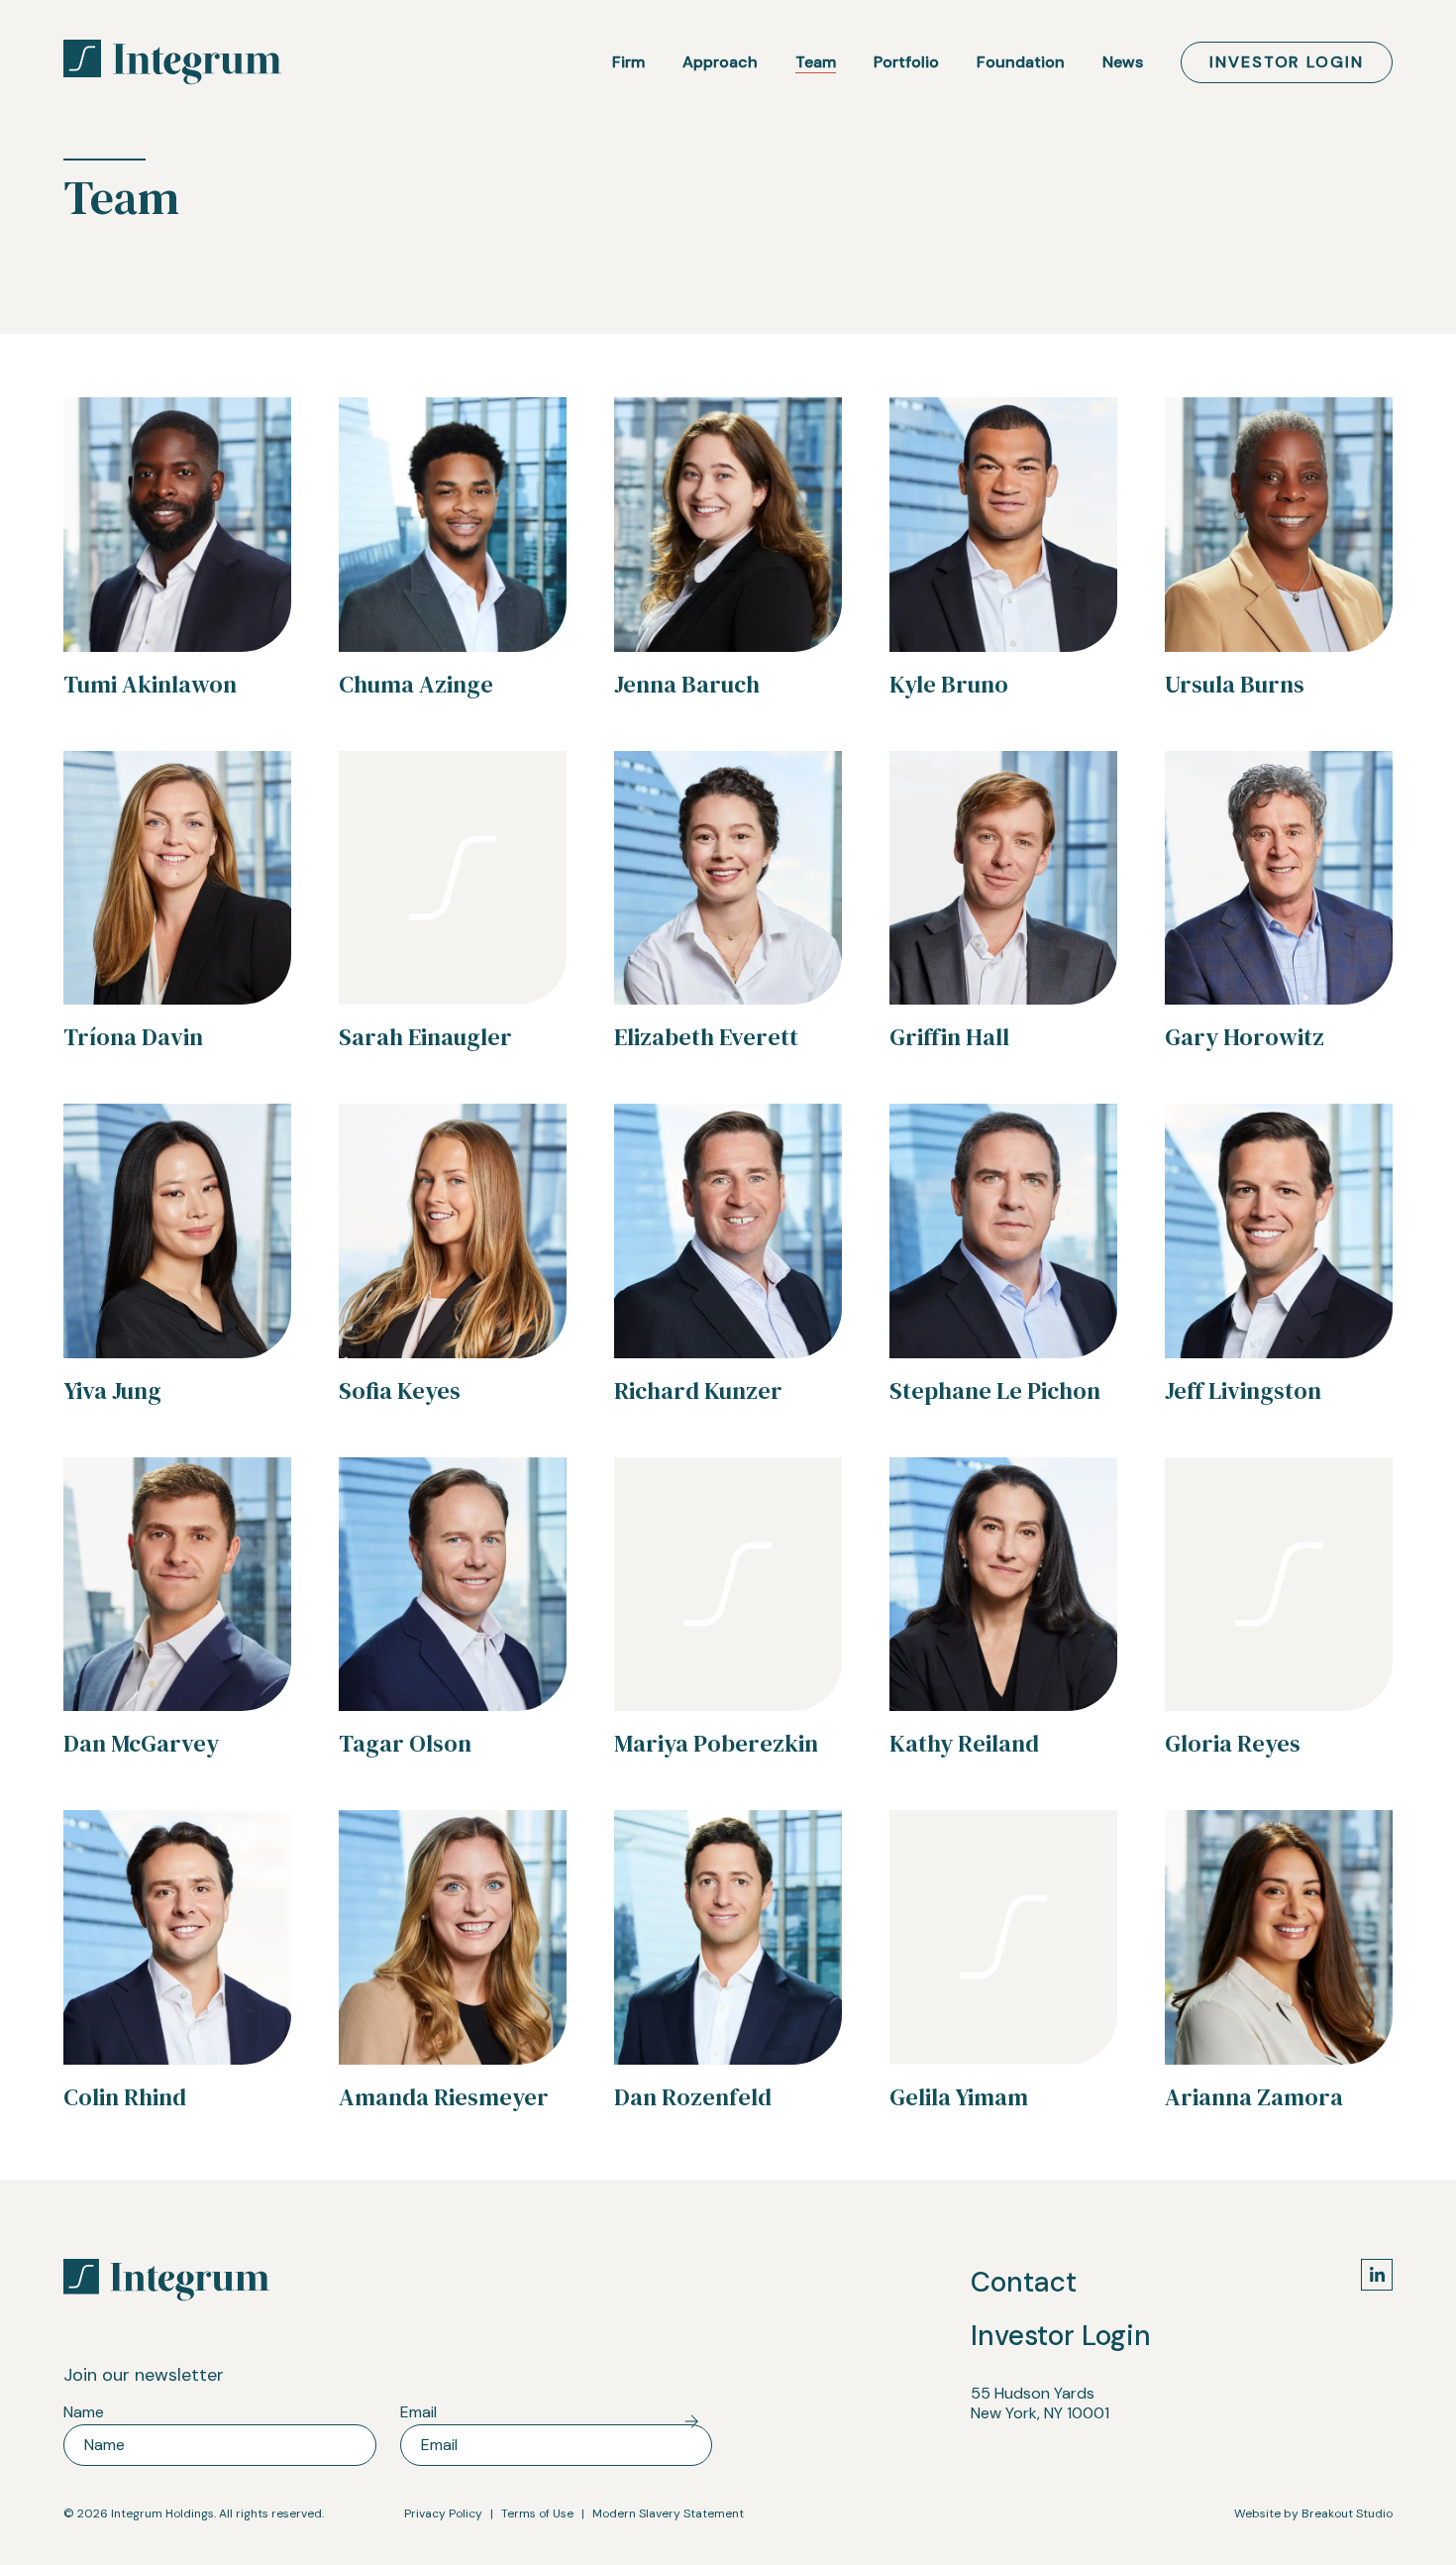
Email (420, 2412)
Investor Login (1287, 62)
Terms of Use (537, 2513)
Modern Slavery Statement (668, 2513)
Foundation (1021, 62)
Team (816, 62)
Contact (1024, 2282)
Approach (720, 62)
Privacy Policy (443, 2513)
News (1123, 62)
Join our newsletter (144, 2375)
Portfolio (906, 62)
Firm (628, 62)
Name (86, 2412)
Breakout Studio (1347, 2513)
